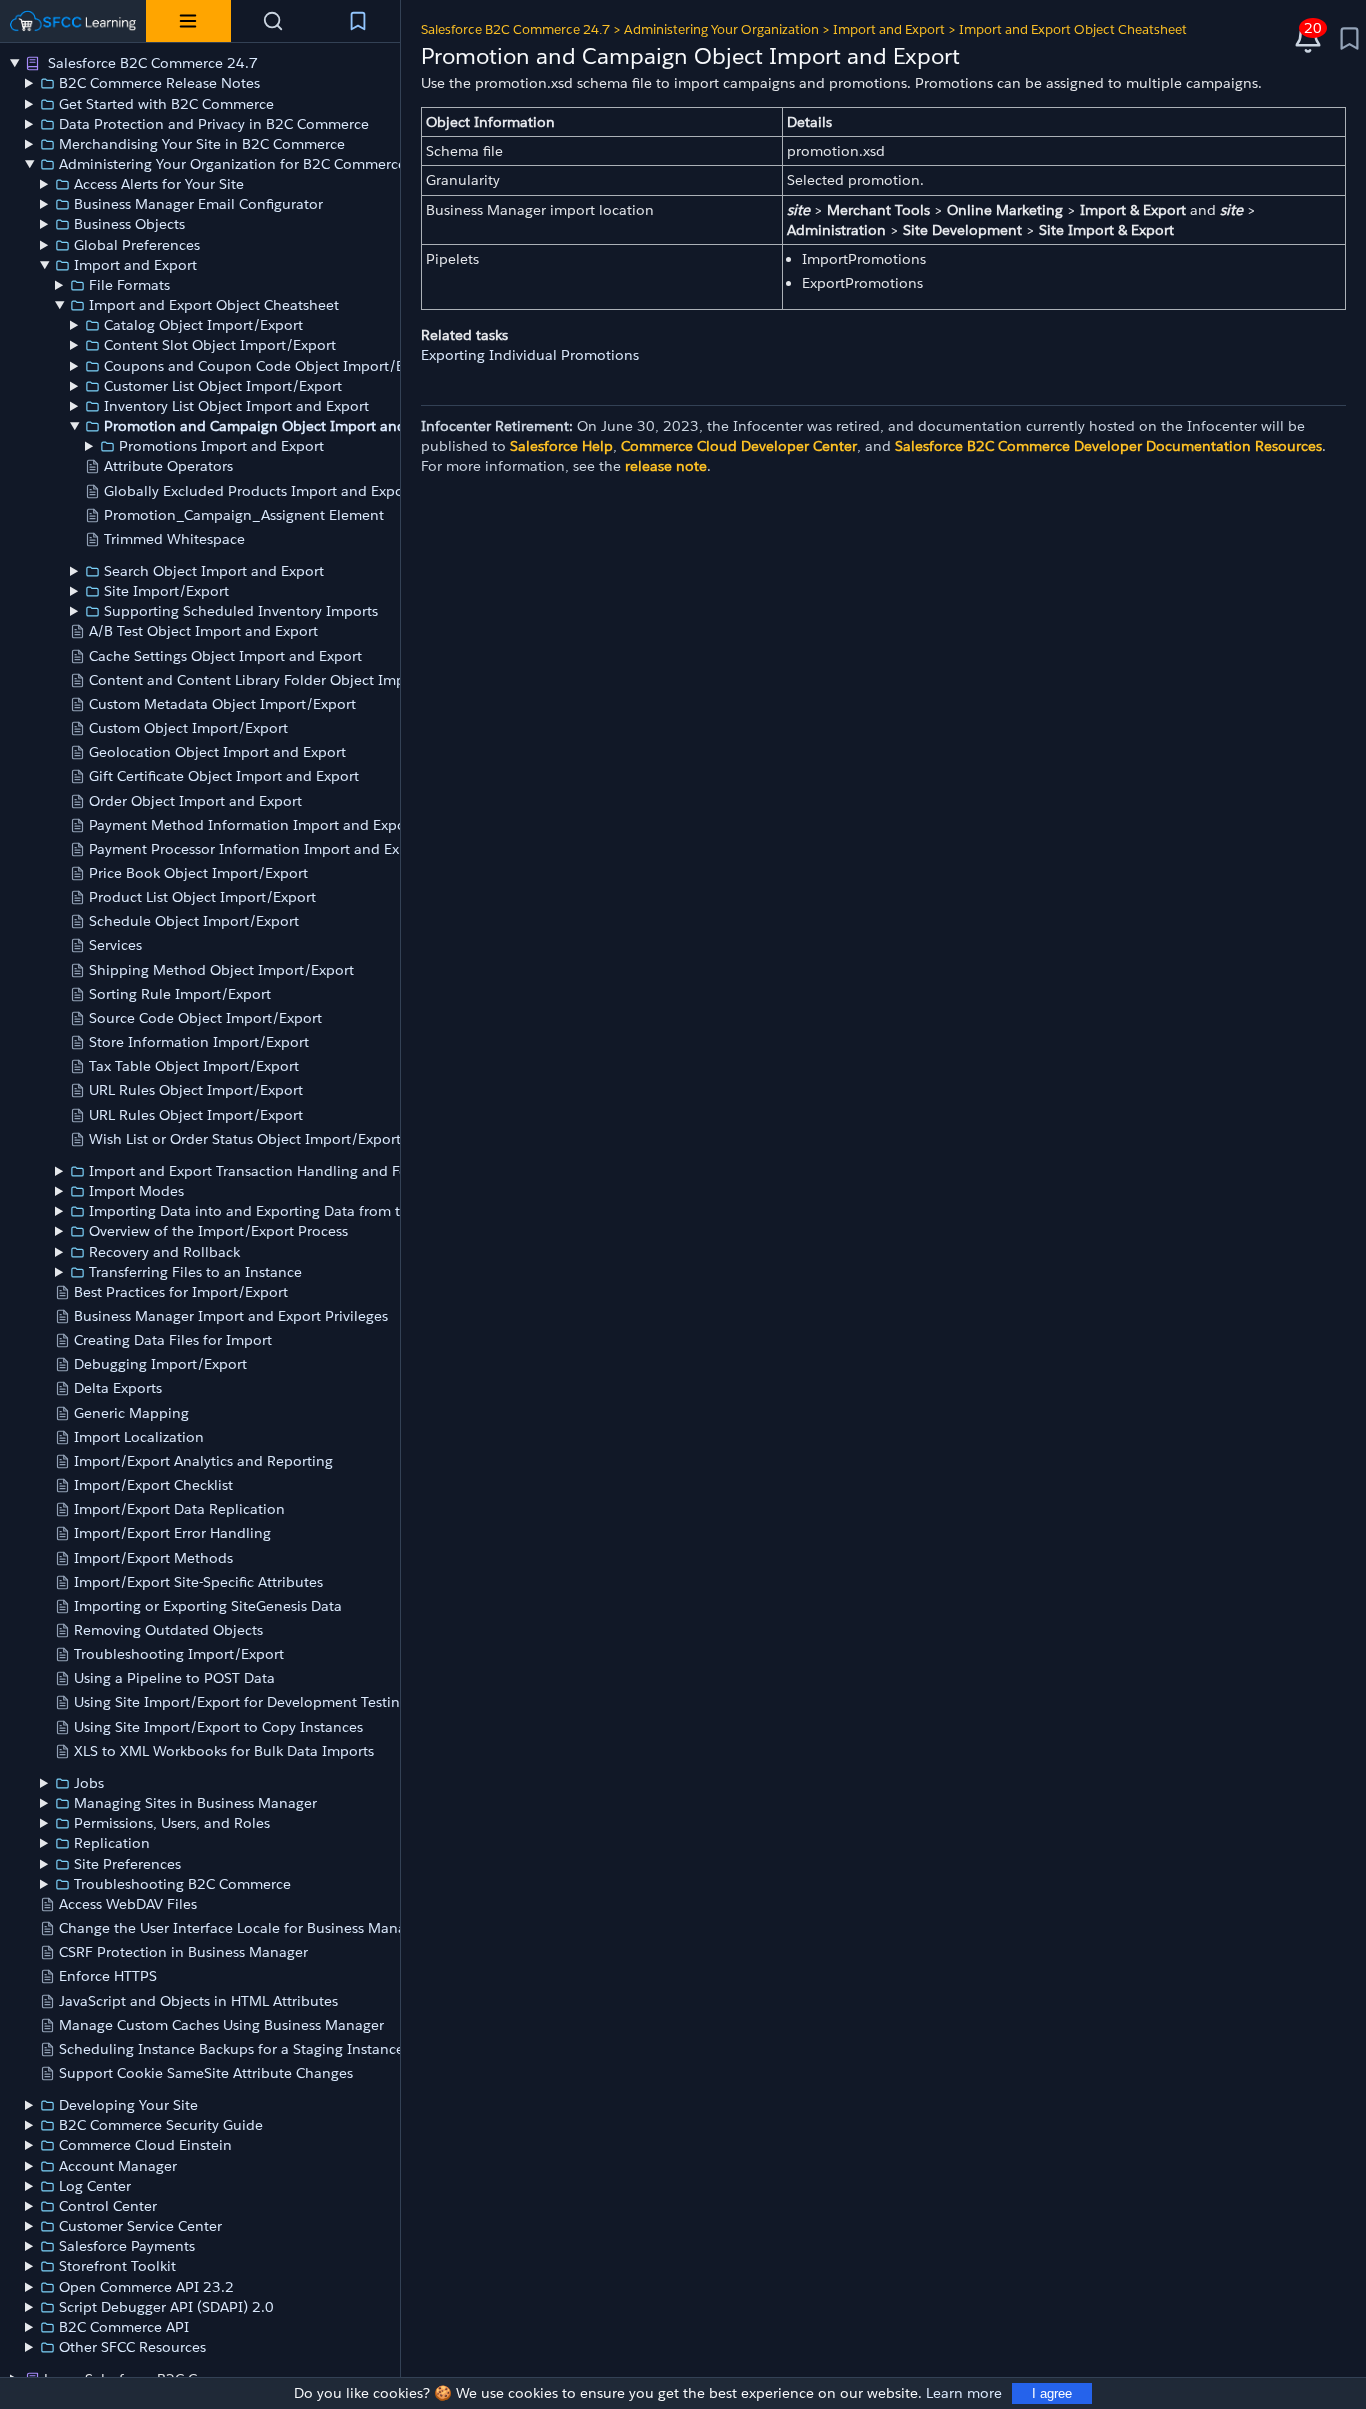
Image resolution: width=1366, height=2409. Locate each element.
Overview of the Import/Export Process (218, 1231)
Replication (112, 1843)
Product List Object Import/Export (202, 897)
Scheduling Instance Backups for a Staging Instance (231, 2049)
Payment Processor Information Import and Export (258, 849)
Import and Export (135, 265)
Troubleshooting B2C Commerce (182, 1884)
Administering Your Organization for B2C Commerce (232, 164)
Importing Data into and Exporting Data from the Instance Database (316, 1211)
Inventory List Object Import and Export (236, 406)
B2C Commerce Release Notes (159, 83)
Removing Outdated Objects (168, 1630)
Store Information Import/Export (199, 1042)
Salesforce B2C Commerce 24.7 (151, 63)
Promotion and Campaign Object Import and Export (278, 426)
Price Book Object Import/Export (198, 873)
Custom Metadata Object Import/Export (222, 704)
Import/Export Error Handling (172, 1533)
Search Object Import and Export (214, 571)
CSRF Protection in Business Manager (183, 1952)
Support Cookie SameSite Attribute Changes (206, 2073)
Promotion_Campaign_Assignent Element (244, 515)
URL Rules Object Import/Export (196, 1090)
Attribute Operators (168, 466)
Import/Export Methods (153, 1558)
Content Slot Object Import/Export (220, 345)
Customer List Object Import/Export (223, 386)
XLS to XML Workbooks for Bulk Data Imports (224, 1751)
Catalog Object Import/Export (203, 325)
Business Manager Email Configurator (198, 204)
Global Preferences (137, 245)
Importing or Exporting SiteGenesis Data (208, 1606)
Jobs (89, 1783)
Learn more (964, 2393)
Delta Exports (118, 1388)
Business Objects (129, 224)
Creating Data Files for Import (173, 1340)
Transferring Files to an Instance (195, 1272)
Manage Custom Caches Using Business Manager (221, 2025)
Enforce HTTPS (108, 1976)
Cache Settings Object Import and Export (225, 656)
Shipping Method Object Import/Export (221, 970)
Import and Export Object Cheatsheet (214, 305)
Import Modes (136, 1191)
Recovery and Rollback (164, 1252)
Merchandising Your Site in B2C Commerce (202, 144)
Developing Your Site (128, 2105)
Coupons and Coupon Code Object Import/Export (271, 366)
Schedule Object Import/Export (194, 921)
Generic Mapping (131, 1413)
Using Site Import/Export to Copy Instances (218, 1727)
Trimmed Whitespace (174, 539)
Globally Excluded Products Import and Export (259, 491)
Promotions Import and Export (221, 446)
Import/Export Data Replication (179, 1509)
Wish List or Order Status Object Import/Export (245, 1139)
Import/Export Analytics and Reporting (203, 1461)
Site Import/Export (166, 591)
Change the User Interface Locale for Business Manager (243, 1928)
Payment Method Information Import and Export (252, 825)
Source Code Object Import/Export (205, 1018)
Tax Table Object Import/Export (194, 1066)
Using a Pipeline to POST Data (174, 1678)
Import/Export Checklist (153, 1485)
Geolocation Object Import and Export (217, 752)
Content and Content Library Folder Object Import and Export (295, 680)
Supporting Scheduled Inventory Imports (241, 611)
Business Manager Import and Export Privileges (231, 1316)
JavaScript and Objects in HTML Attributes (198, 2001)
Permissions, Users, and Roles (172, 1823)
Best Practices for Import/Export (181, 1292)
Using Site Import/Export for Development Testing (241, 1702)
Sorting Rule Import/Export (180, 994)
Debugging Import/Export (160, 1364)
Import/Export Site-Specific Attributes (198, 1582)
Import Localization (139, 1437)
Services (115, 945)
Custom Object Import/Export (188, 728)
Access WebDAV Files (128, 1904)
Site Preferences (127, 1864)
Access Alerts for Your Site (159, 184)
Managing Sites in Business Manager (195, 1803)
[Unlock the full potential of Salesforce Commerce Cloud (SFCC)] (73, 21)
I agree (1052, 2393)
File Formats (129, 285)
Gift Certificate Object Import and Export (224, 776)
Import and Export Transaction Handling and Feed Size (271, 1171)
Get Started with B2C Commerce (166, 104)
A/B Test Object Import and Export (203, 631)
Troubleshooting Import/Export (179, 1654)
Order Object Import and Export (195, 801)
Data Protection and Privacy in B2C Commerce (214, 124)
